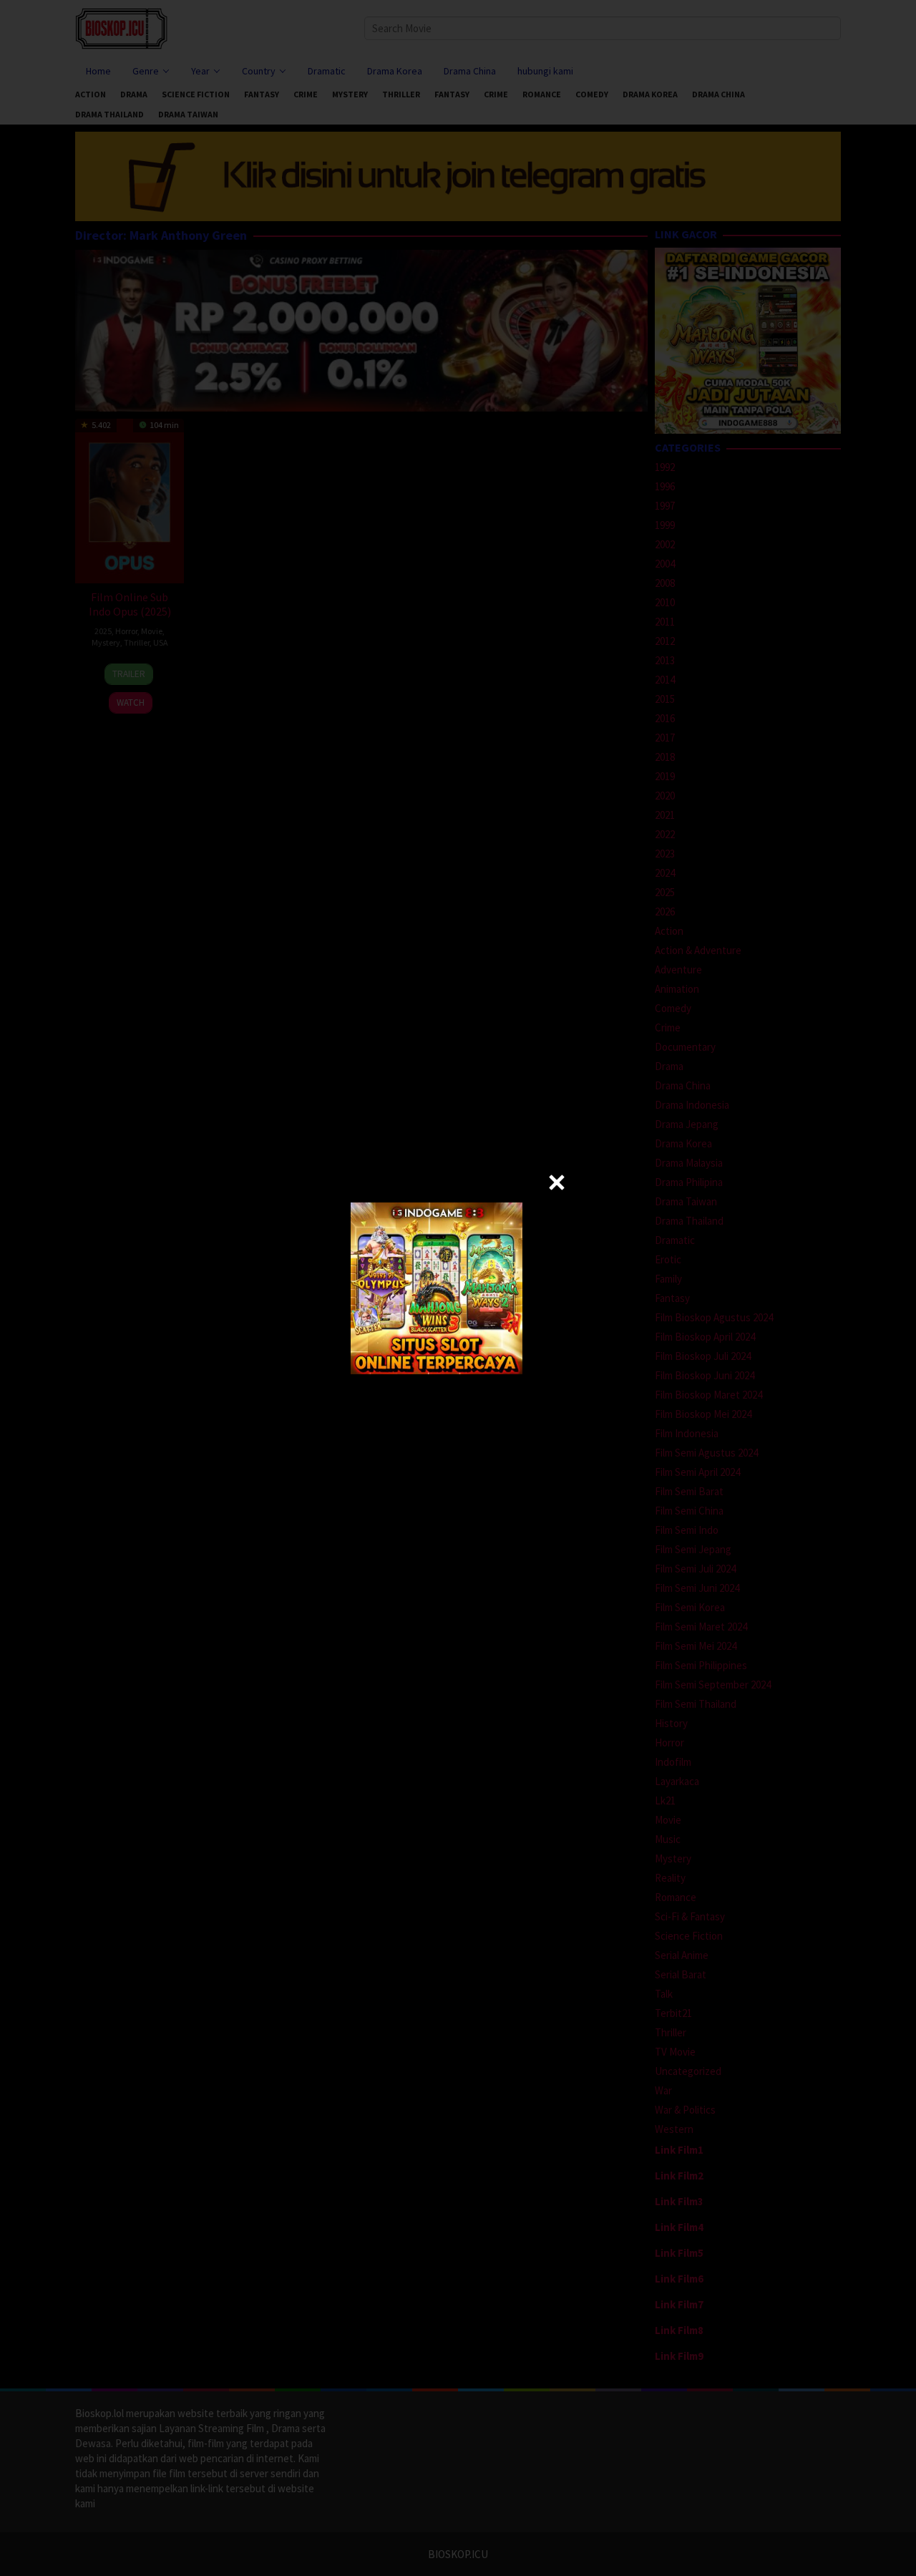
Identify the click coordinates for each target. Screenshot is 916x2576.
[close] (557, 1182)
